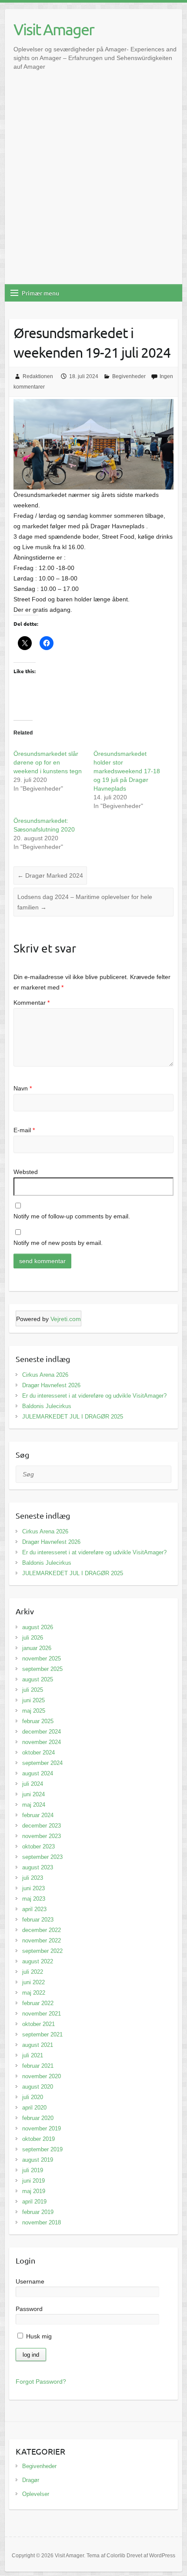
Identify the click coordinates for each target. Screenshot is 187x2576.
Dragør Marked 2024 (50, 875)
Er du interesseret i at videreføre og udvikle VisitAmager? (94, 1396)
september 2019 (42, 2149)
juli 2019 (33, 2170)
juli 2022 (33, 1972)
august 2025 (38, 1679)
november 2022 (42, 1940)
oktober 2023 (38, 1846)
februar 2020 (38, 2118)
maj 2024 (34, 1805)
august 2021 (38, 2045)
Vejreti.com (66, 1319)
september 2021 (42, 2034)
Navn (23, 1088)
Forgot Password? (41, 2381)
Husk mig (38, 2336)
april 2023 (34, 1909)
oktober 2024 (38, 1753)
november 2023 (42, 1836)
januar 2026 (37, 1648)
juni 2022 (33, 1982)
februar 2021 (38, 2066)
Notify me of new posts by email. (58, 1243)
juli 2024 (33, 1784)
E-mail (24, 1130)
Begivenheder (129, 376)
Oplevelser (36, 2494)
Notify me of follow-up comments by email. (72, 1216)
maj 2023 (34, 1899)
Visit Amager (54, 29)
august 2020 (38, 2087)
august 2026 (38, 1627)
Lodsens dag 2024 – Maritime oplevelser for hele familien (85, 902)
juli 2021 (33, 2055)
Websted (26, 1172)
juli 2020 (33, 2097)
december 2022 (42, 1930)
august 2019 (38, 2160)
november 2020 (42, 2076)
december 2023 (42, 1826)
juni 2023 (33, 1888)
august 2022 (38, 1961)
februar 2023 (38, 1920)
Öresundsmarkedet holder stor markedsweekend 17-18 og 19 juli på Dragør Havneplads (127, 771)
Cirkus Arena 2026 (45, 1375)
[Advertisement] (93, 186)
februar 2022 (38, 2003)
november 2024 (42, 1742)
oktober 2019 (38, 2139)
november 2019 (42, 2128)
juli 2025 (33, 1690)
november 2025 (42, 1659)
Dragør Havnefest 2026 (51, 1385)
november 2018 (42, 2222)
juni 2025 (33, 1700)
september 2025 (42, 1669)
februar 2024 (38, 1815)
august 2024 (38, 1773)
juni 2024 (33, 1794)
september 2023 (42, 1857)
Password (29, 2309)
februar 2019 (38, 2212)
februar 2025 (38, 1721)
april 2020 (34, 2108)
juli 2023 (33, 1878)
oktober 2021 (38, 2024)
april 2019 (34, 2202)
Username (30, 2281)
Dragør (31, 2480)
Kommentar (32, 1003)
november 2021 (42, 2014)
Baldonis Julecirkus (47, 1406)
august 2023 (38, 1867)
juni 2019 (33, 2181)
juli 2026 (33, 1638)
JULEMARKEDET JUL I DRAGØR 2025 (73, 1417)
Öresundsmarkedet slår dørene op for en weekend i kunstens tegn (48, 762)
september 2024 (42, 1763)
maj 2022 (34, 1993)
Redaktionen (38, 376)
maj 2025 (34, 1711)
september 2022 (42, 1951)
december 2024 (42, 1732)
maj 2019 (34, 2191)
